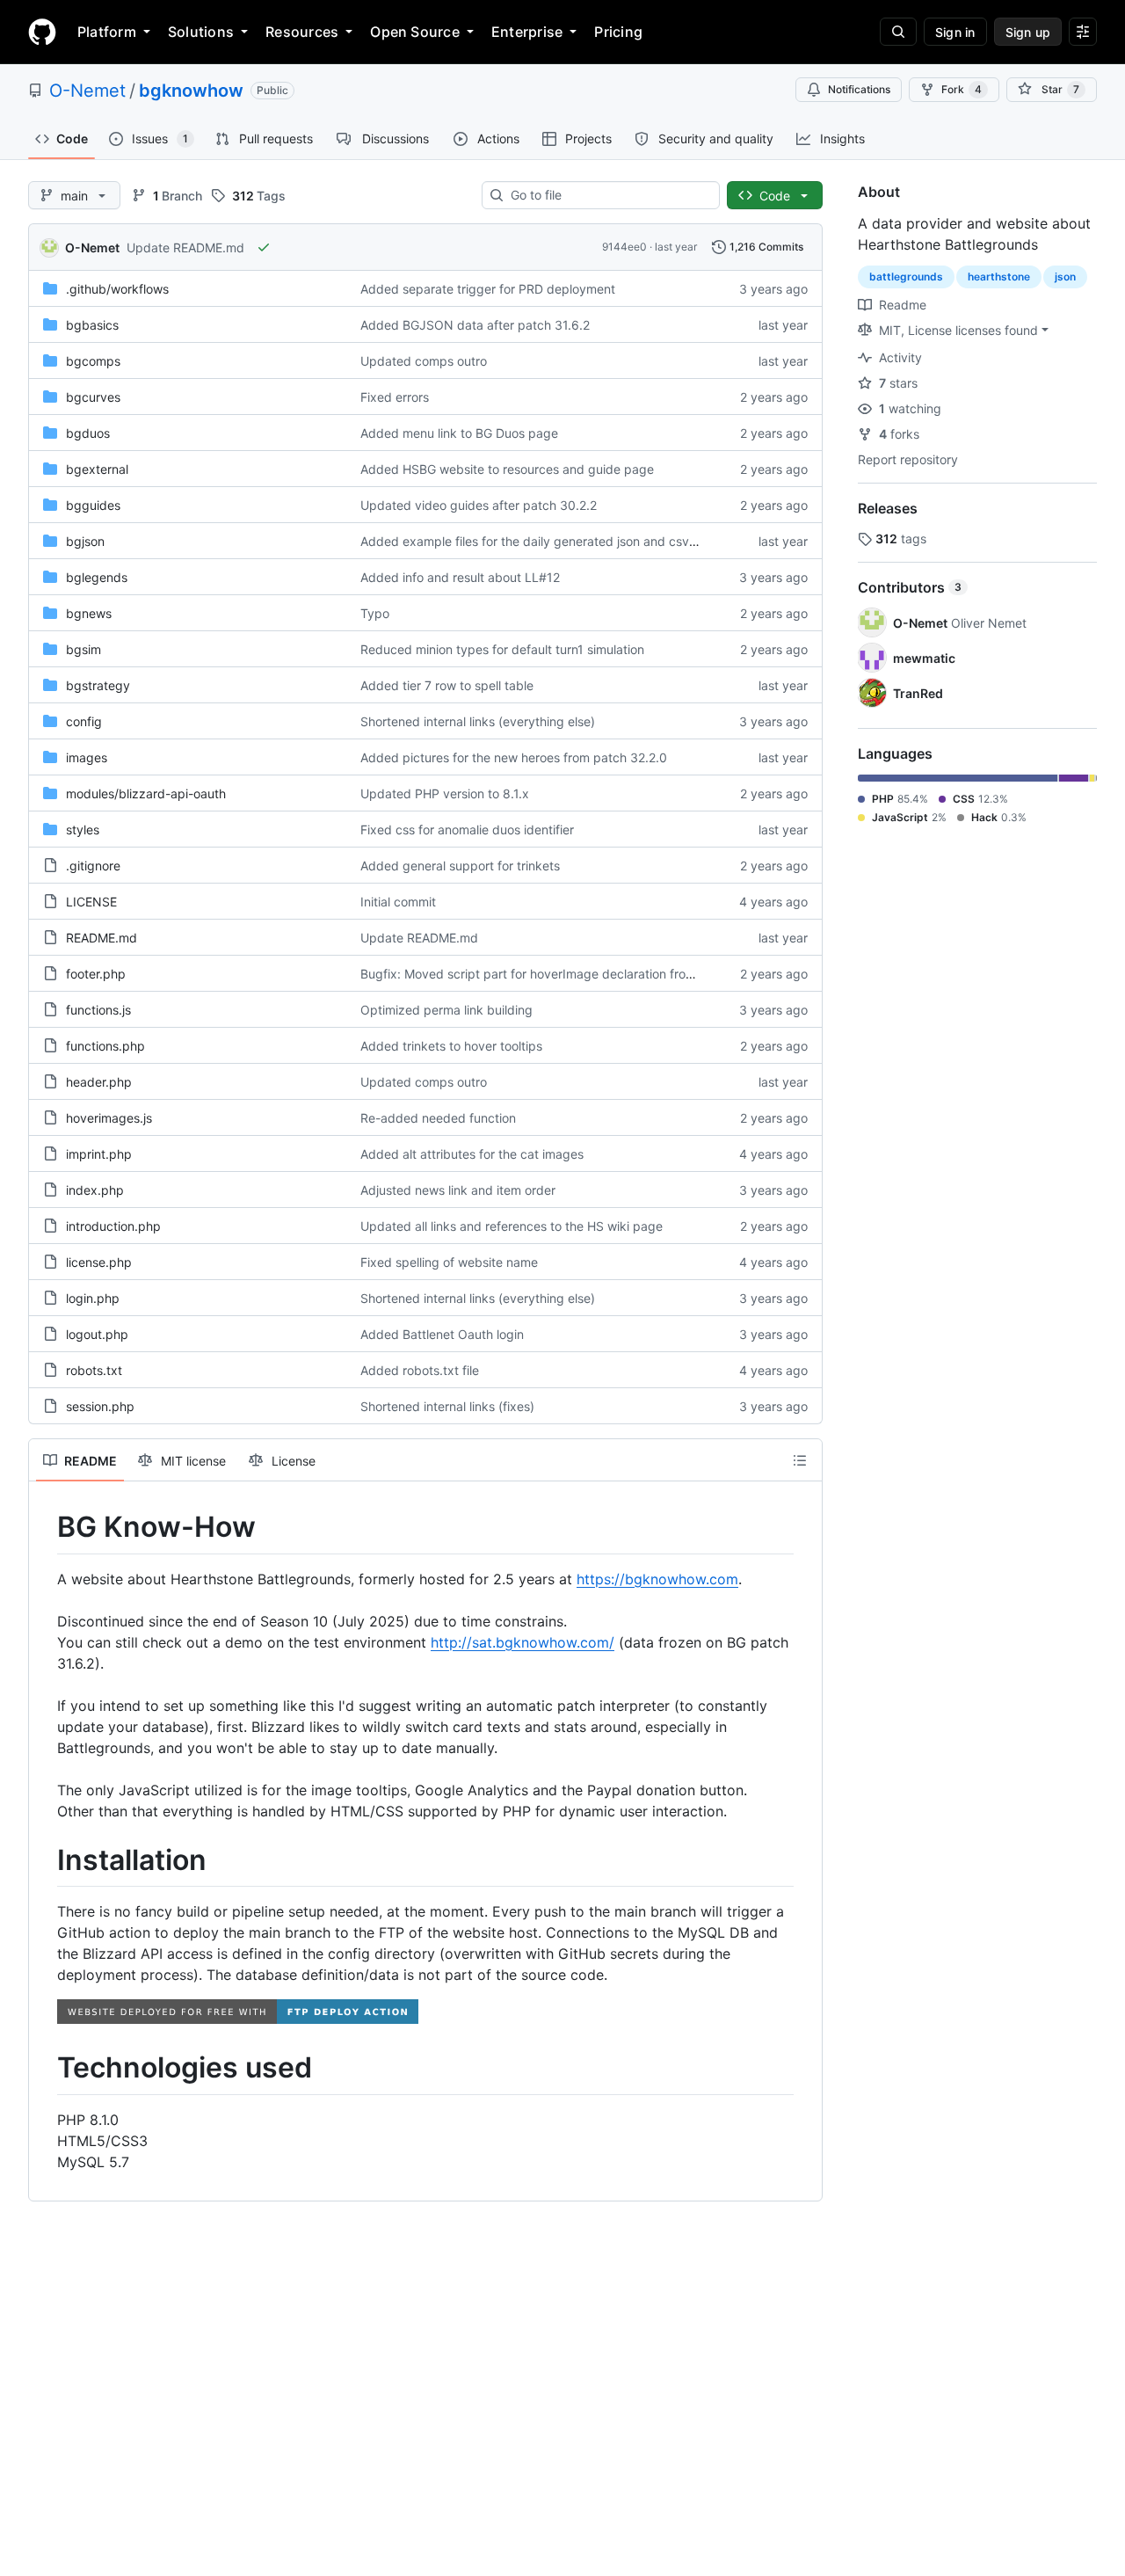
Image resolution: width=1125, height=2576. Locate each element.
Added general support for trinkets (460, 866)
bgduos (88, 433)
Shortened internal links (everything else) (478, 721)
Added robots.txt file (420, 1370)
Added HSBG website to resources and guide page (507, 469)
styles (83, 830)
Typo (375, 613)
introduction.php (113, 1226)
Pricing (618, 32)
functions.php (105, 1046)
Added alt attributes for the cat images (472, 1154)
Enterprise (527, 32)
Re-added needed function (438, 1118)
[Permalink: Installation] (45, 1860)
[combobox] (608, 195)
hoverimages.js (109, 1118)
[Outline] (800, 1460)
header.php (99, 1082)
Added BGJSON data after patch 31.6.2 (475, 325)
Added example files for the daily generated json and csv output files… (564, 541)
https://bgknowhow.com (657, 1579)
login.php (93, 1298)
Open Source (415, 32)
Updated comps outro (424, 361)
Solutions (201, 32)
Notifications (859, 89)
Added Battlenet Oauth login (442, 1334)
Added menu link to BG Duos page (459, 433)
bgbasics (92, 325)
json (1065, 277)
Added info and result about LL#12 (460, 577)
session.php (100, 1406)
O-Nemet (87, 91)
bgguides (93, 505)
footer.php (96, 974)
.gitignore (93, 866)
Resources (302, 32)
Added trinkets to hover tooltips (451, 1046)
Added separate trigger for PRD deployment (488, 289)
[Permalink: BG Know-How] (45, 1527)
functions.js (98, 1010)
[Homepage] (42, 32)
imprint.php (99, 1154)
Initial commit (398, 902)
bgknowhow (191, 91)
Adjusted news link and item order (458, 1190)
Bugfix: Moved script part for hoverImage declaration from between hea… (573, 974)
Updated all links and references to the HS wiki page (512, 1226)
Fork (962, 89)
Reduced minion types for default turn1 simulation (502, 649)
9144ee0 (624, 247)
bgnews (89, 613)
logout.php (97, 1334)
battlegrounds (906, 277)
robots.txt (94, 1370)
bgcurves (93, 397)
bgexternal (97, 469)
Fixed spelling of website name (449, 1262)
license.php (99, 1262)
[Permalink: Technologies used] (45, 2069)
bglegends (97, 577)
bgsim (83, 649)
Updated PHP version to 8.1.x (445, 793)
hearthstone (999, 277)
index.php (95, 1190)
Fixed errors (395, 397)
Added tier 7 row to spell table (447, 685)
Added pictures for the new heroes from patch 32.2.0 (514, 757)
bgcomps (93, 361)
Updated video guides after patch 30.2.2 (479, 505)
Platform (107, 32)
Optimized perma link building (446, 1010)
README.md (102, 938)
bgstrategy (98, 685)
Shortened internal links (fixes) (447, 1406)
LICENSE (91, 902)
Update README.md (185, 247)
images (87, 757)
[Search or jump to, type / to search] (898, 32)
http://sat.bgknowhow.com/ (523, 1642)
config (84, 721)
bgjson (85, 541)
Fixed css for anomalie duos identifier (467, 830)
